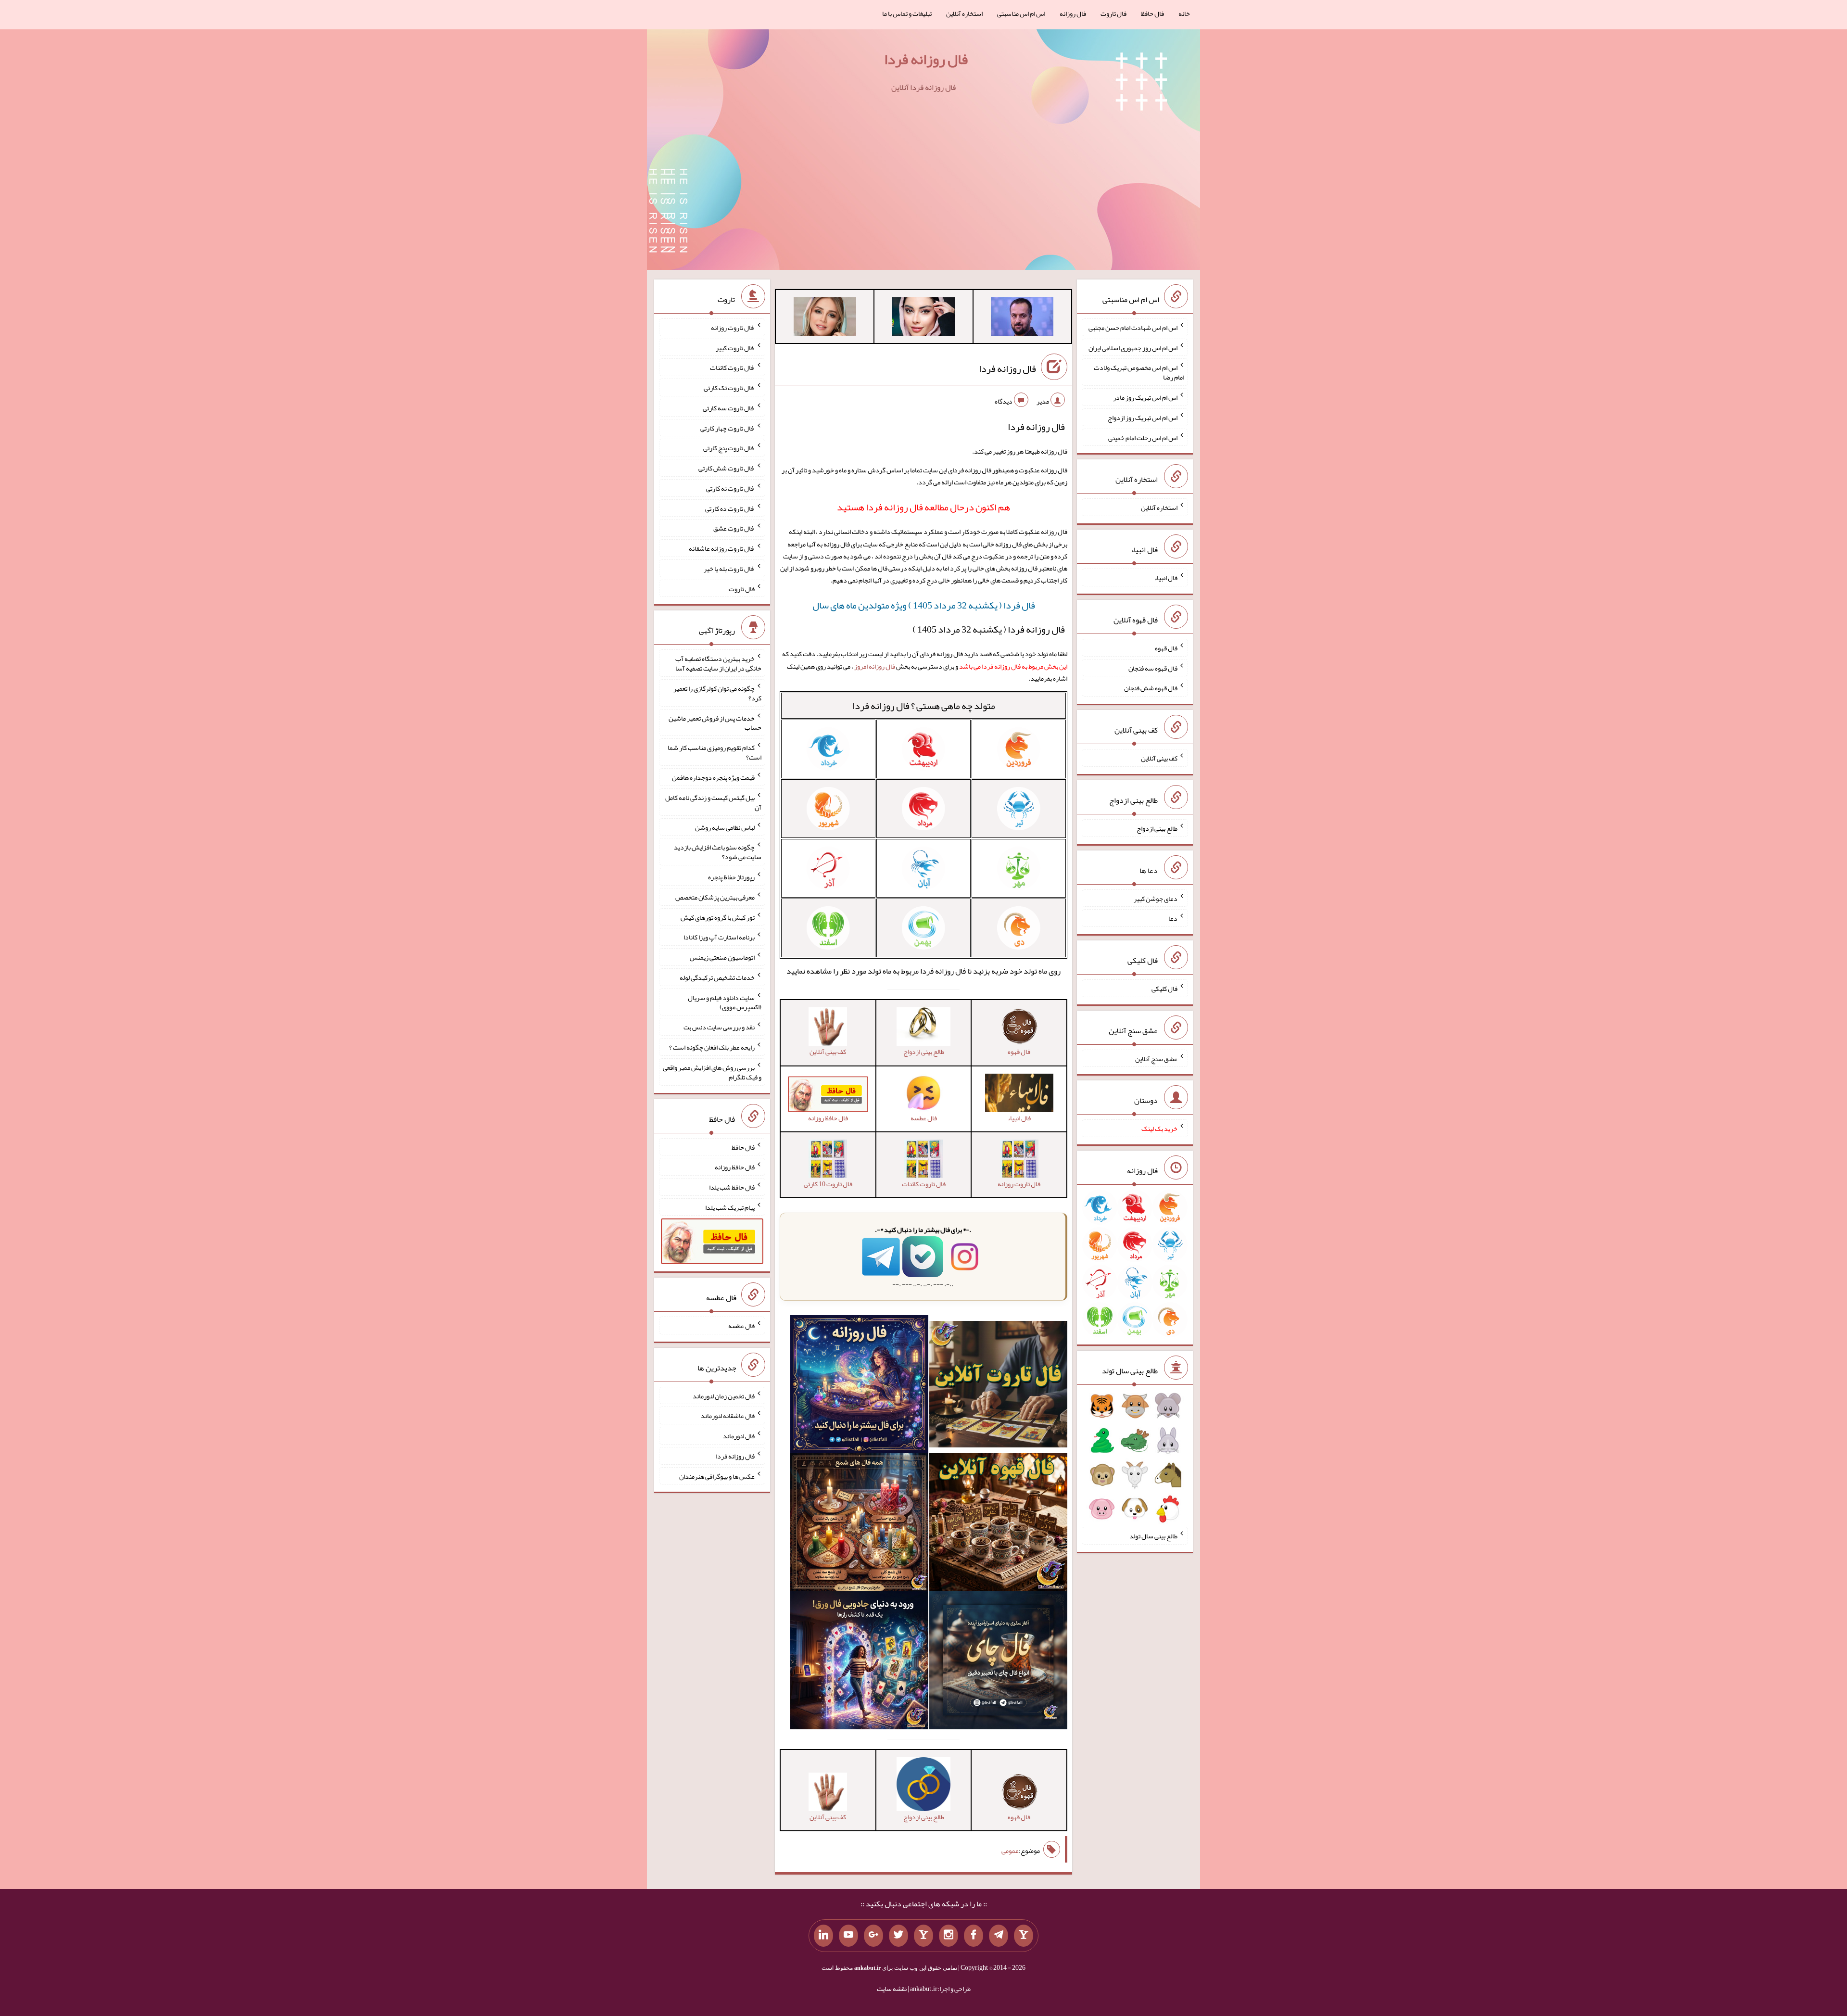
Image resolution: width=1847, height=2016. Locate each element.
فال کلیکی (1164, 989)
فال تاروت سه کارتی (729, 408)
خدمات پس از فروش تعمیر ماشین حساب (715, 723)
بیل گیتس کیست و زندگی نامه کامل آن (713, 802)
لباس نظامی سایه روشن (725, 827)
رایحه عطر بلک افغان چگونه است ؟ (712, 1047)
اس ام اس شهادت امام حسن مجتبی (1133, 328)
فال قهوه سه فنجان (1153, 668)
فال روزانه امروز (875, 666)
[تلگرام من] (999, 1936)
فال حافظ (1152, 13)
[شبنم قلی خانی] (825, 318)
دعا (1173, 918)
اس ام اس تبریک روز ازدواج (1143, 418)
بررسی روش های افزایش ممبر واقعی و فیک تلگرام (712, 1072)
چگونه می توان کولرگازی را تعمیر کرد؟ (717, 693)
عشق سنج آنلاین (1156, 1058)
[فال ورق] (859, 1662)
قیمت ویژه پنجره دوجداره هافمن (713, 777)
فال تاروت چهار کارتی (727, 428)
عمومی (1010, 1851)
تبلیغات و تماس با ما (907, 13)
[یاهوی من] (1024, 1936)
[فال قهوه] (998, 1524)
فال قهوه (1166, 648)
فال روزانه (1073, 13)
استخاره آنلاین (964, 13)
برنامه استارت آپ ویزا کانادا (719, 937)
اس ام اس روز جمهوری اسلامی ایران (1133, 347)
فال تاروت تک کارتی (729, 388)
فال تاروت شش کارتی (727, 468)
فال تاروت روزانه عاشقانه (722, 548)
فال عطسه (741, 1326)
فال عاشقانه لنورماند (728, 1416)
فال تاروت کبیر (735, 347)
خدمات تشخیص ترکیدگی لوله (717, 977)
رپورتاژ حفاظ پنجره (731, 877)
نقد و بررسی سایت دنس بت (719, 1027)
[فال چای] (998, 1662)
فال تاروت (1113, 13)
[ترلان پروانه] (923, 318)
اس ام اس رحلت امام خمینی (1143, 437)
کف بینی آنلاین (1159, 758)
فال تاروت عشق (734, 528)
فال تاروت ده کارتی (730, 508)
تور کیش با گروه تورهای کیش (718, 917)
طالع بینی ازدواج (1157, 828)
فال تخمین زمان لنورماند (724, 1395)
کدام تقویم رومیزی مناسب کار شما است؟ (715, 752)
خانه (1184, 13)
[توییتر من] (898, 1936)
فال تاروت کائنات (732, 368)
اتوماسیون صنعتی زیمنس (722, 957)
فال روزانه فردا (926, 59)
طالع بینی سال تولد (1153, 1536)
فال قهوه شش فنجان (1151, 688)
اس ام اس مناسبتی (1021, 13)
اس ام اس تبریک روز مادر (1145, 397)
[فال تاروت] (998, 1386)
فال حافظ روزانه (735, 1167)
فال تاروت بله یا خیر (729, 569)
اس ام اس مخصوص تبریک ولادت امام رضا (1139, 372)
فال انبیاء (1166, 578)
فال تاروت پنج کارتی (729, 448)
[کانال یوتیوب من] (848, 1936)
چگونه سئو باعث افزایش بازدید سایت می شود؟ (718, 852)
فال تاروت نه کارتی (730, 488)
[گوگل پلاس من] (873, 1936)
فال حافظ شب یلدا (732, 1187)
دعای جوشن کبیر (1156, 898)
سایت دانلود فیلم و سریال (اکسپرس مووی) (725, 1002)
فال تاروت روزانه (733, 328)
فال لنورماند (739, 1436)
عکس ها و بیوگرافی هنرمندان (717, 1476)
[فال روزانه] (859, 1386)
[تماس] (923, 1936)
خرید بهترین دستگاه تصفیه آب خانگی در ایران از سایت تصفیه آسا (718, 663)
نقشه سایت (892, 1989)
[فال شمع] (859, 1524)
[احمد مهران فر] (1022, 318)
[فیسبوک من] (974, 1936)
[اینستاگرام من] (949, 1936)
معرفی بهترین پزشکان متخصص (715, 897)
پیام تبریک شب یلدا (730, 1207)
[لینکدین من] (823, 1936)
